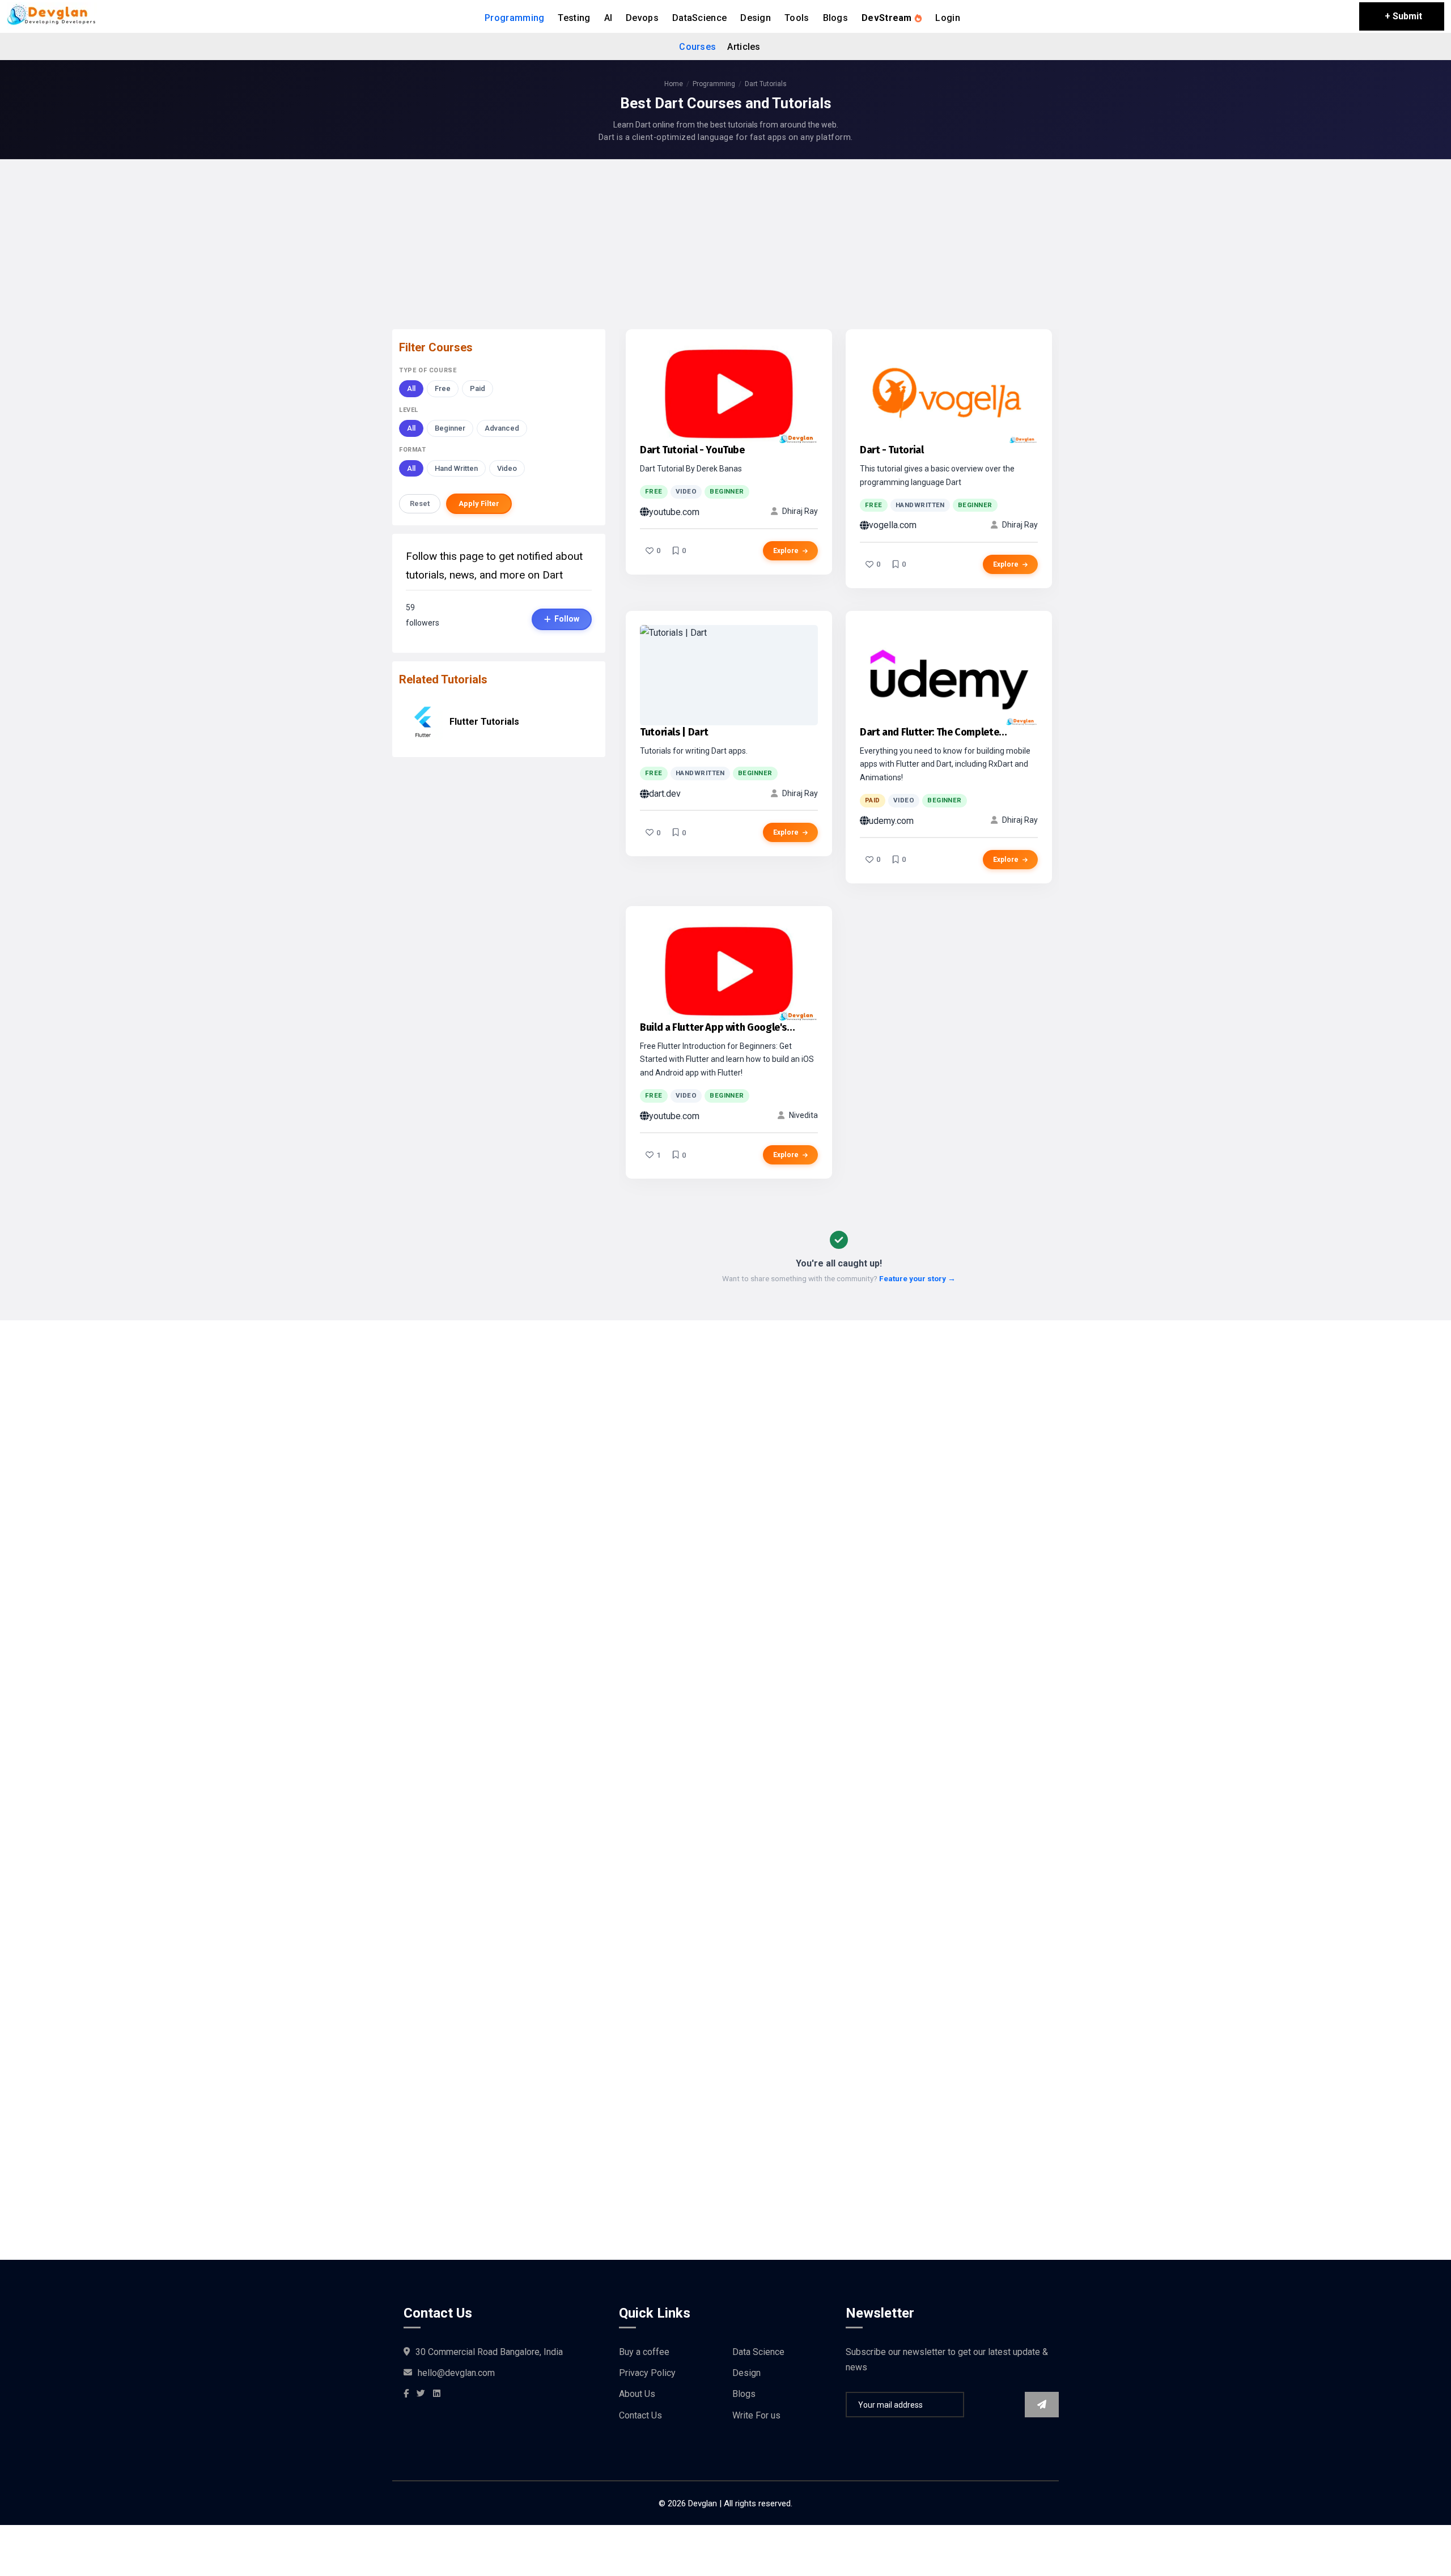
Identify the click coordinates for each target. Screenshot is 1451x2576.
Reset (420, 503)
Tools (797, 18)
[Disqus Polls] (725, 1462)
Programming (514, 18)
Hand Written (456, 468)
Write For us (756, 2415)
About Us (637, 2394)
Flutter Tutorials (484, 722)
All (411, 388)
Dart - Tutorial (892, 450)
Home (674, 84)
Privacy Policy (647, 2373)
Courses (697, 47)
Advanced (502, 428)
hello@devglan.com (456, 2373)
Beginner (450, 428)
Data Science (758, 2352)
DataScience (699, 18)
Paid (478, 388)
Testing (574, 18)
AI (608, 18)
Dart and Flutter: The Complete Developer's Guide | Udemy (929, 733)
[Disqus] (725, 1761)
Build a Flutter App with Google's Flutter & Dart (713, 1028)
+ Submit (1403, 16)
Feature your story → (917, 1278)
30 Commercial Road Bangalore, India (489, 2352)
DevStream (888, 18)
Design (756, 18)
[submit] (1042, 2405)
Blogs (836, 18)
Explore (786, 551)
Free (443, 388)
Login (948, 18)
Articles (744, 47)
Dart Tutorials (766, 84)
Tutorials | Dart (674, 732)
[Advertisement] (725, 247)
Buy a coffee (644, 2352)
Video (507, 468)
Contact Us (640, 2415)
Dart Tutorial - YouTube (692, 450)
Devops (642, 18)
